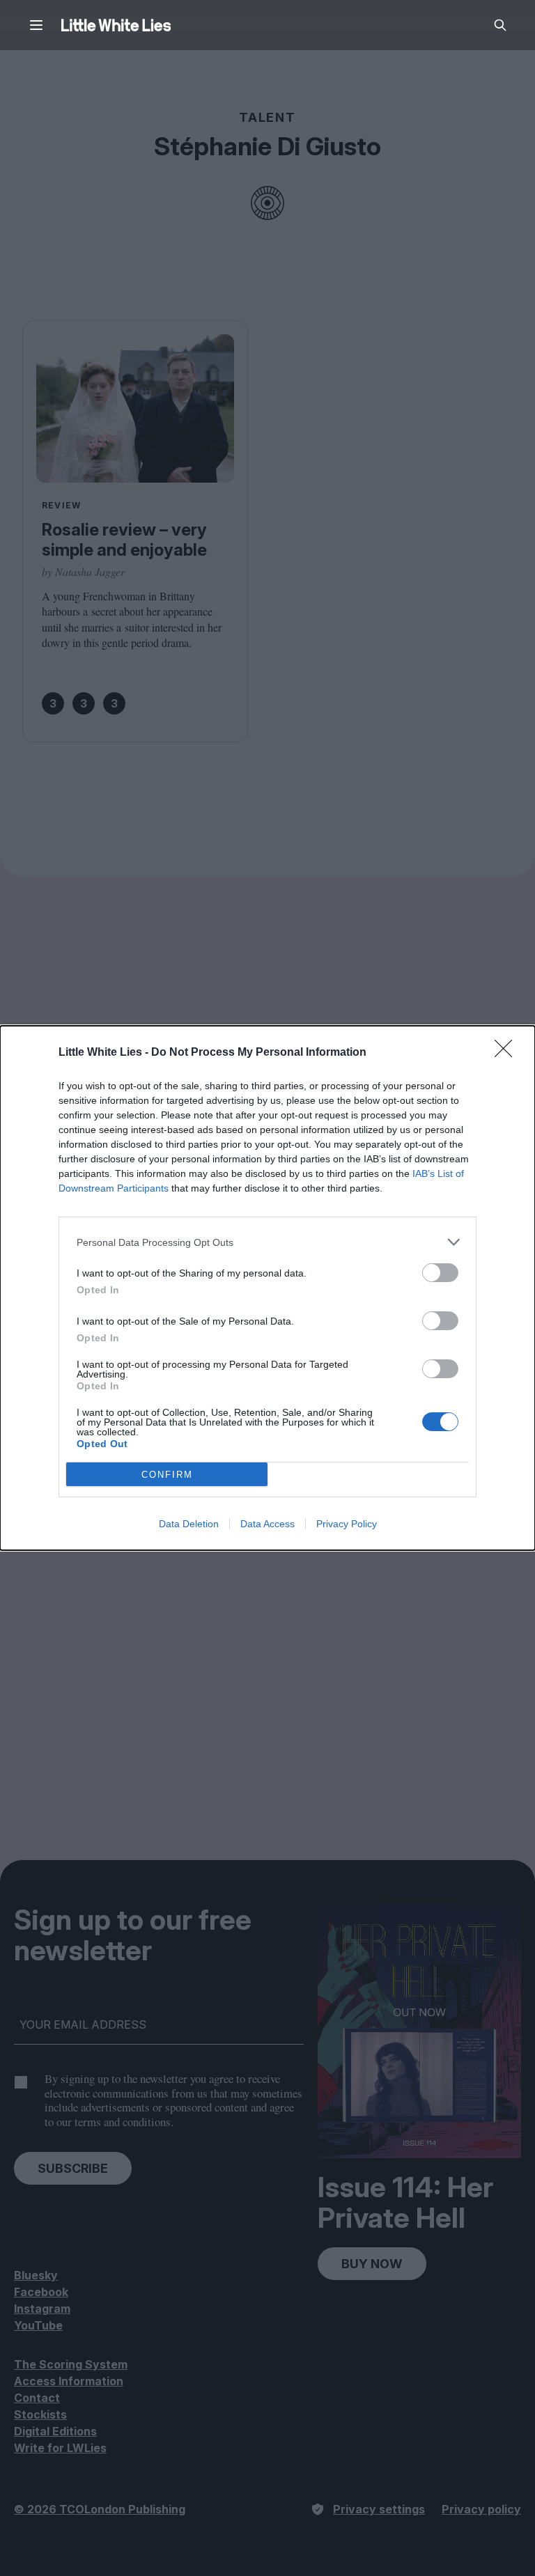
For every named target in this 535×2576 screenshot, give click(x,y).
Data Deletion (189, 1524)
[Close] (508, 1053)
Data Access (267, 1524)
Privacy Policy (347, 1524)
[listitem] (267, 1242)
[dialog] (267, 1288)
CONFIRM (167, 1475)
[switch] (440, 1273)
